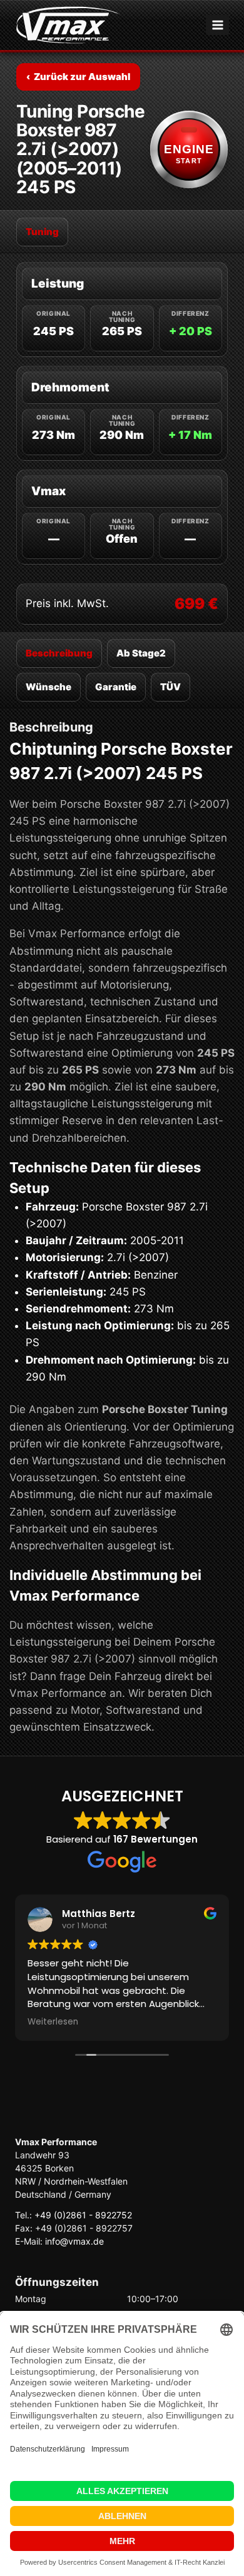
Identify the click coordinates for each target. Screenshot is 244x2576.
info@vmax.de (74, 2241)
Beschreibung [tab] (59, 653)
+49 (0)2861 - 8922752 (83, 2215)
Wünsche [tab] (48, 687)
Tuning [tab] (42, 232)
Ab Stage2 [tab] (141, 653)
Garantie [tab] (116, 687)
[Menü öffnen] (217, 25)
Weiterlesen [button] (53, 2022)
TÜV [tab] (170, 687)
